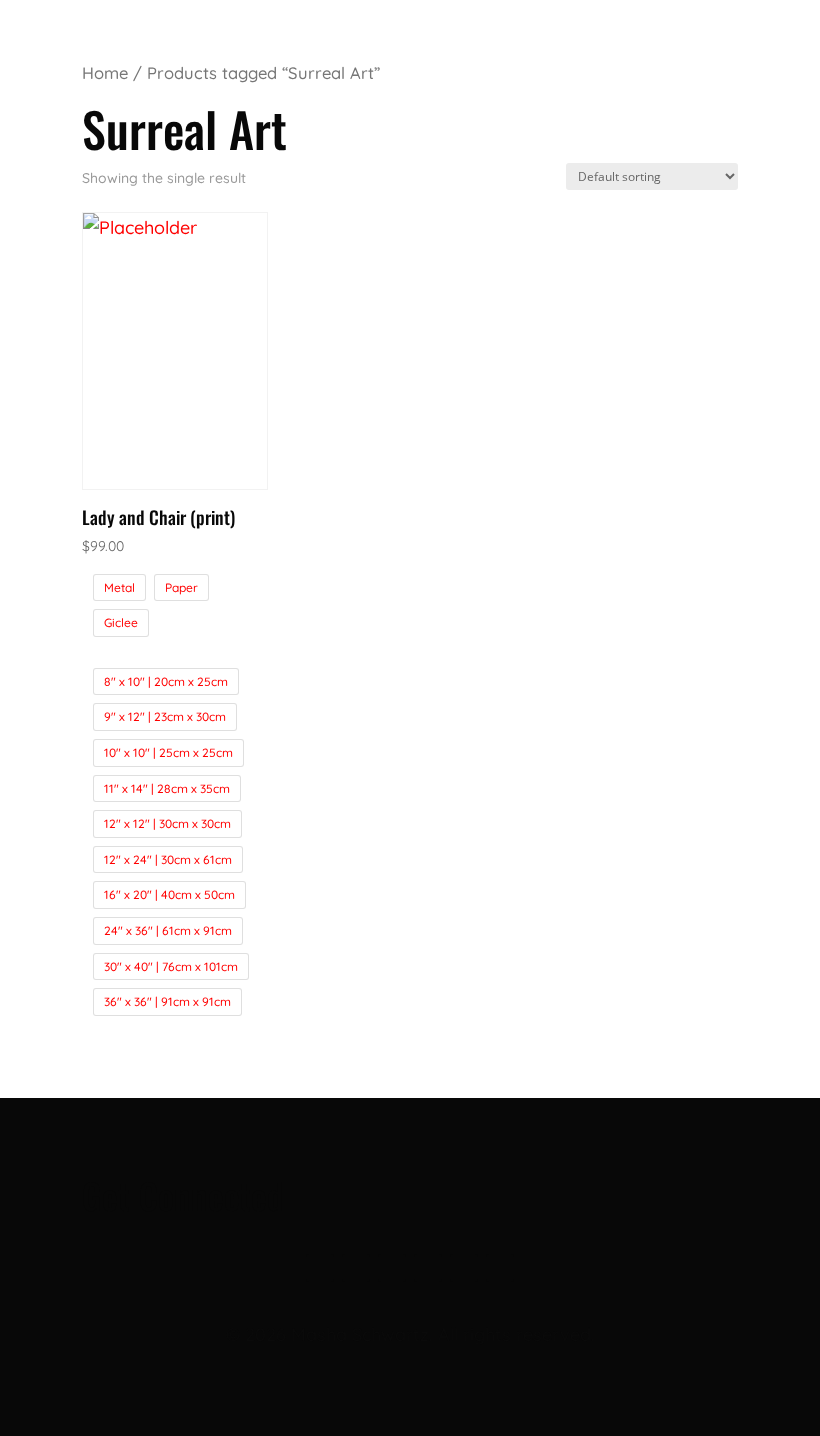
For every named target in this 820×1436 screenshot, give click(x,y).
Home (105, 72)
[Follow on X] (356, 1268)
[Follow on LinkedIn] (392, 1268)
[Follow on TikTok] (428, 1268)
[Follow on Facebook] (320, 1268)
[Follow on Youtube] (500, 1268)
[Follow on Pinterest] (464, 1268)
